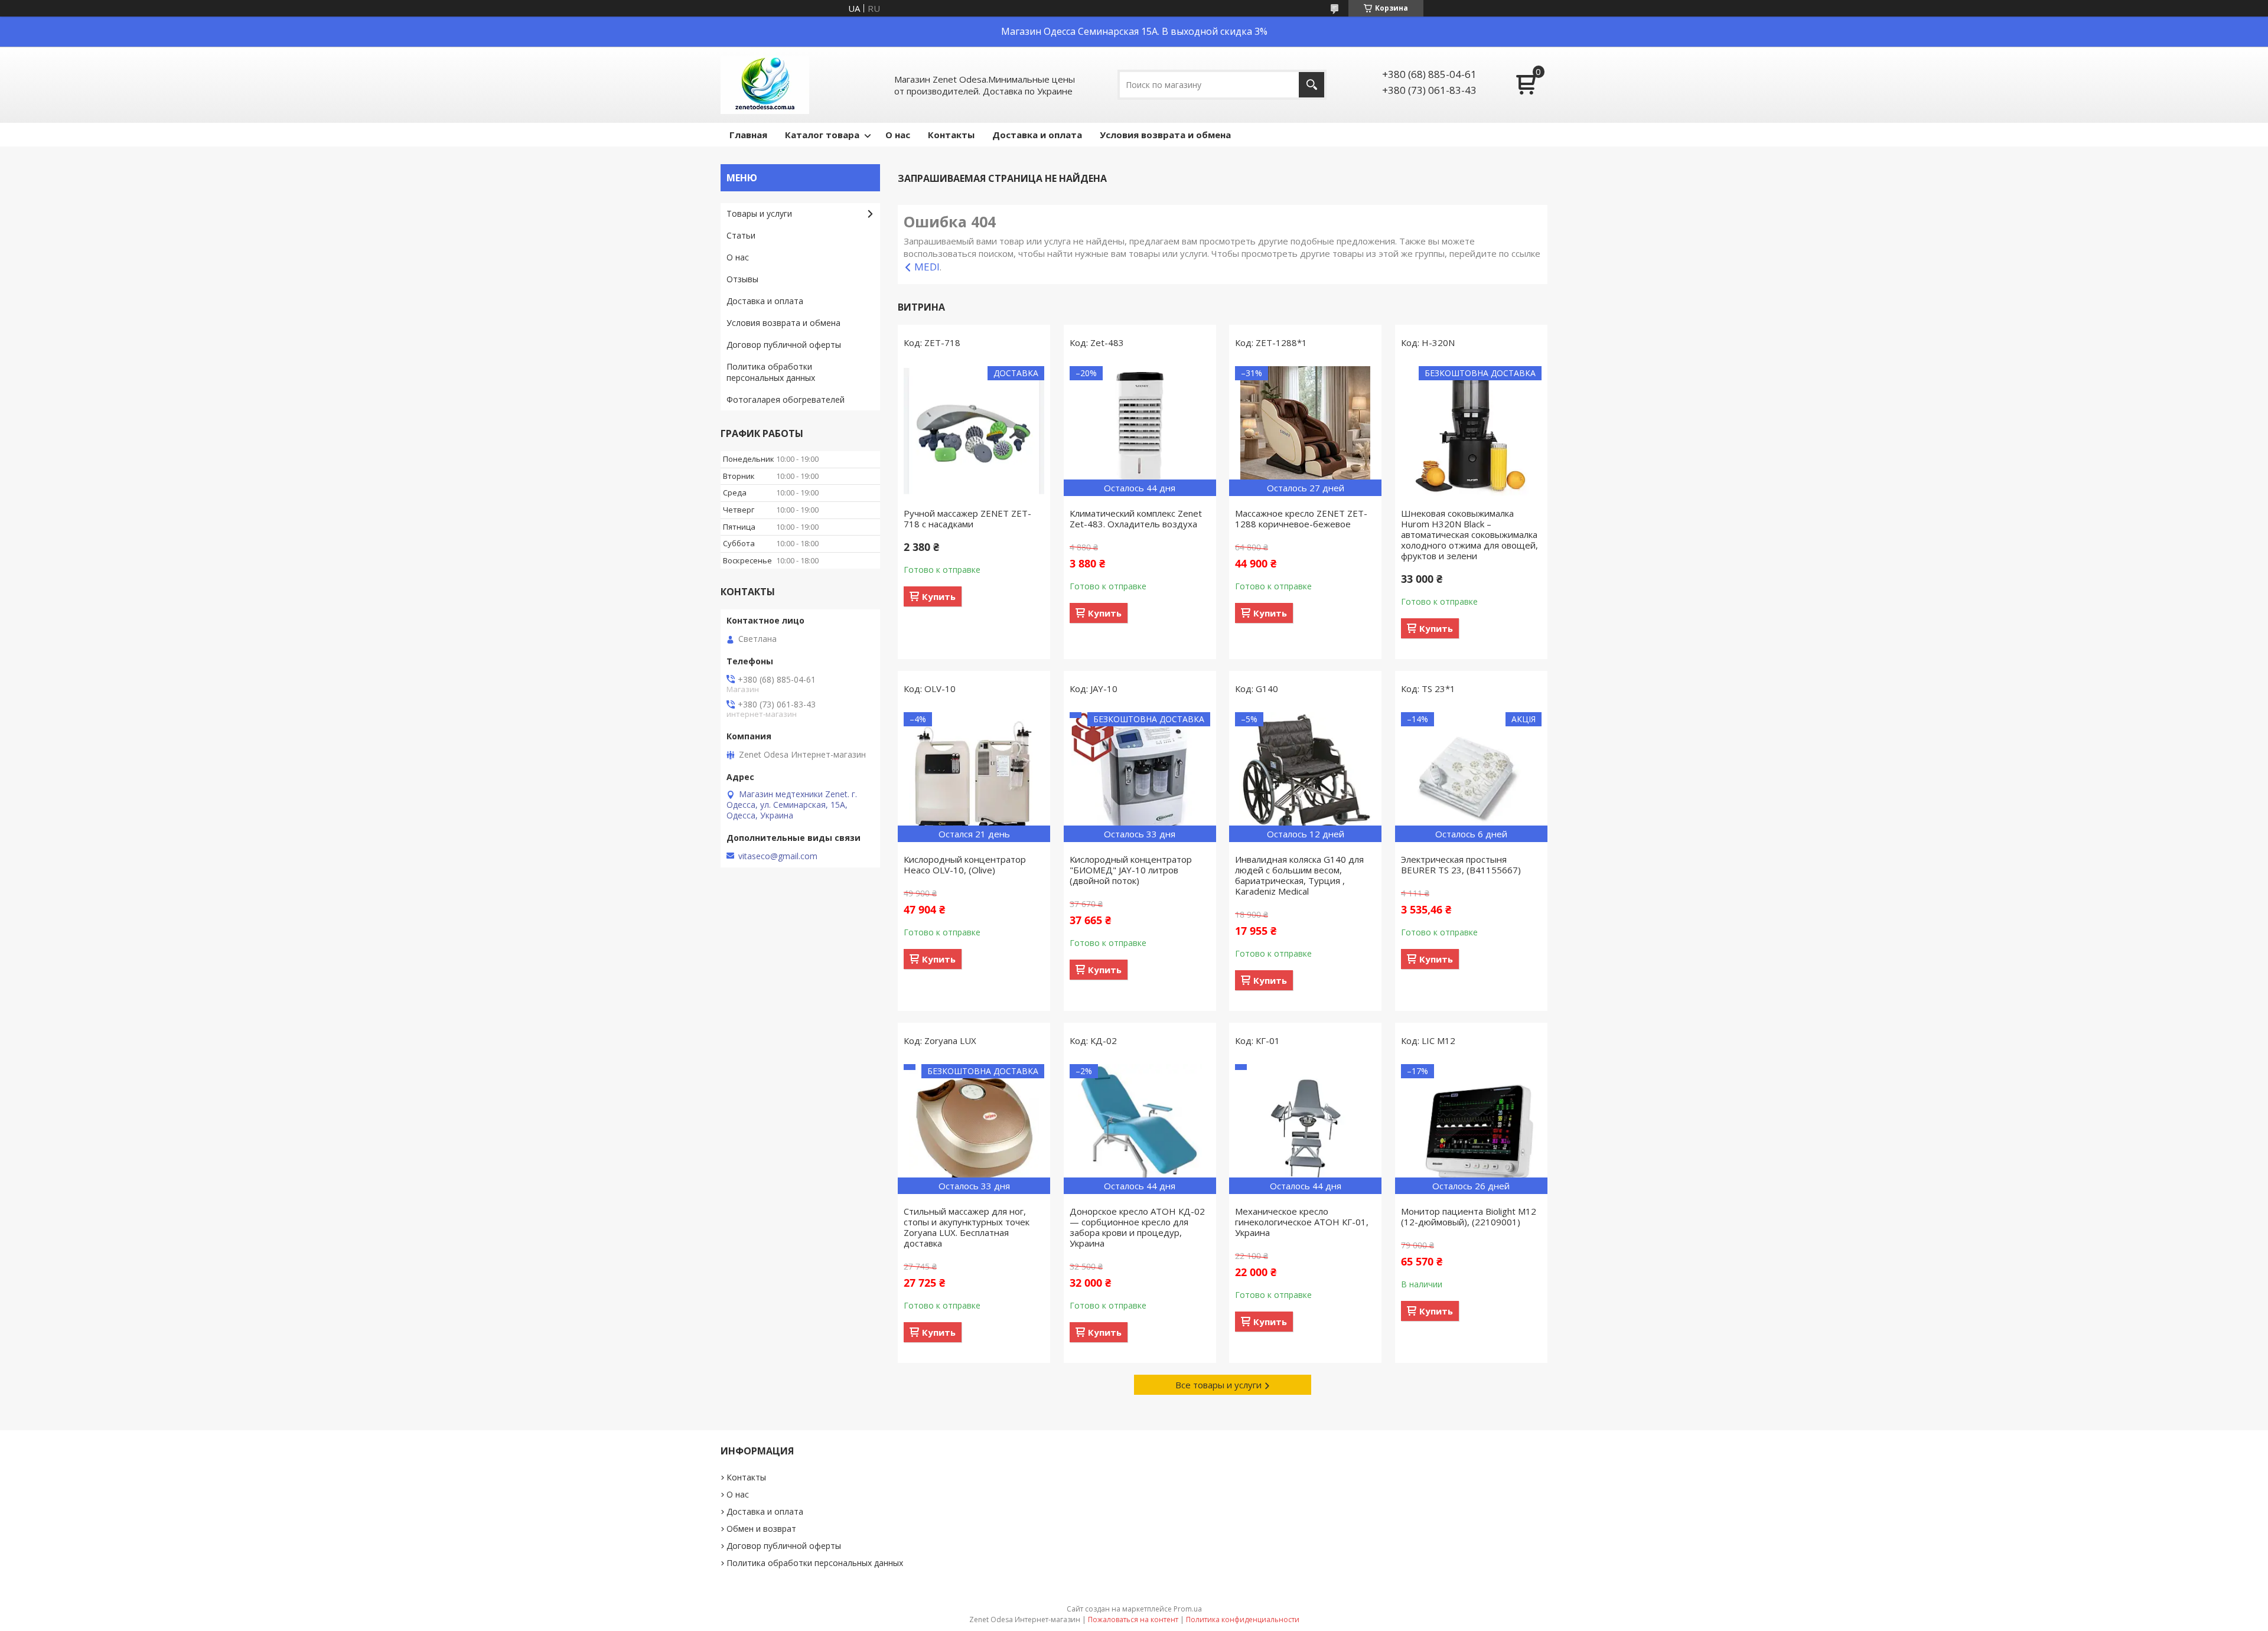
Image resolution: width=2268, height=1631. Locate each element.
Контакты (951, 135)
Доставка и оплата (1037, 135)
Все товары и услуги (1218, 1385)
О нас (898, 135)
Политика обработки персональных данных (771, 372)
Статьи (741, 235)
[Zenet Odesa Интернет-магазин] (765, 85)
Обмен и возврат (761, 1529)
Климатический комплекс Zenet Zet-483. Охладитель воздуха (1136, 518)
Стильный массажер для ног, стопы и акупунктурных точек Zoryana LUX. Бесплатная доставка (967, 1227)
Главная (748, 135)
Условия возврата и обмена (1165, 135)
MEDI (927, 267)
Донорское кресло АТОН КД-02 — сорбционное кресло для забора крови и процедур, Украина (1137, 1227)
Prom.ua (1188, 1609)
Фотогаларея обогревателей (786, 399)
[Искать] (1311, 85)
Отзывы (742, 279)
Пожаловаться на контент (1133, 1619)
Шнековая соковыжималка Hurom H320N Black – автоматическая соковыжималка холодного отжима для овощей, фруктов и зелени (1469, 534)
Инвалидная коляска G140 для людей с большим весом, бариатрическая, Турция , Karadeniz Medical (1299, 875)
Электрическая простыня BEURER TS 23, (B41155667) (1461, 865)
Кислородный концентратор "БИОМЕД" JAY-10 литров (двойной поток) (1131, 870)
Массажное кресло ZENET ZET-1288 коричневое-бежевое (1301, 518)
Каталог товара (822, 135)
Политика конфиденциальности (1243, 1619)
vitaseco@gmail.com (778, 856)
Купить (939, 596)
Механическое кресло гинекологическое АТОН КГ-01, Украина (1302, 1222)
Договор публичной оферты (784, 345)
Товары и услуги (759, 213)
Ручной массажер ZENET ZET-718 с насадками (967, 518)
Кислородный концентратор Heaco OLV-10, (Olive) (965, 865)
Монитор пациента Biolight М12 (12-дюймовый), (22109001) (1469, 1216)
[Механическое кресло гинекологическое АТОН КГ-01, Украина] (1305, 1129)
